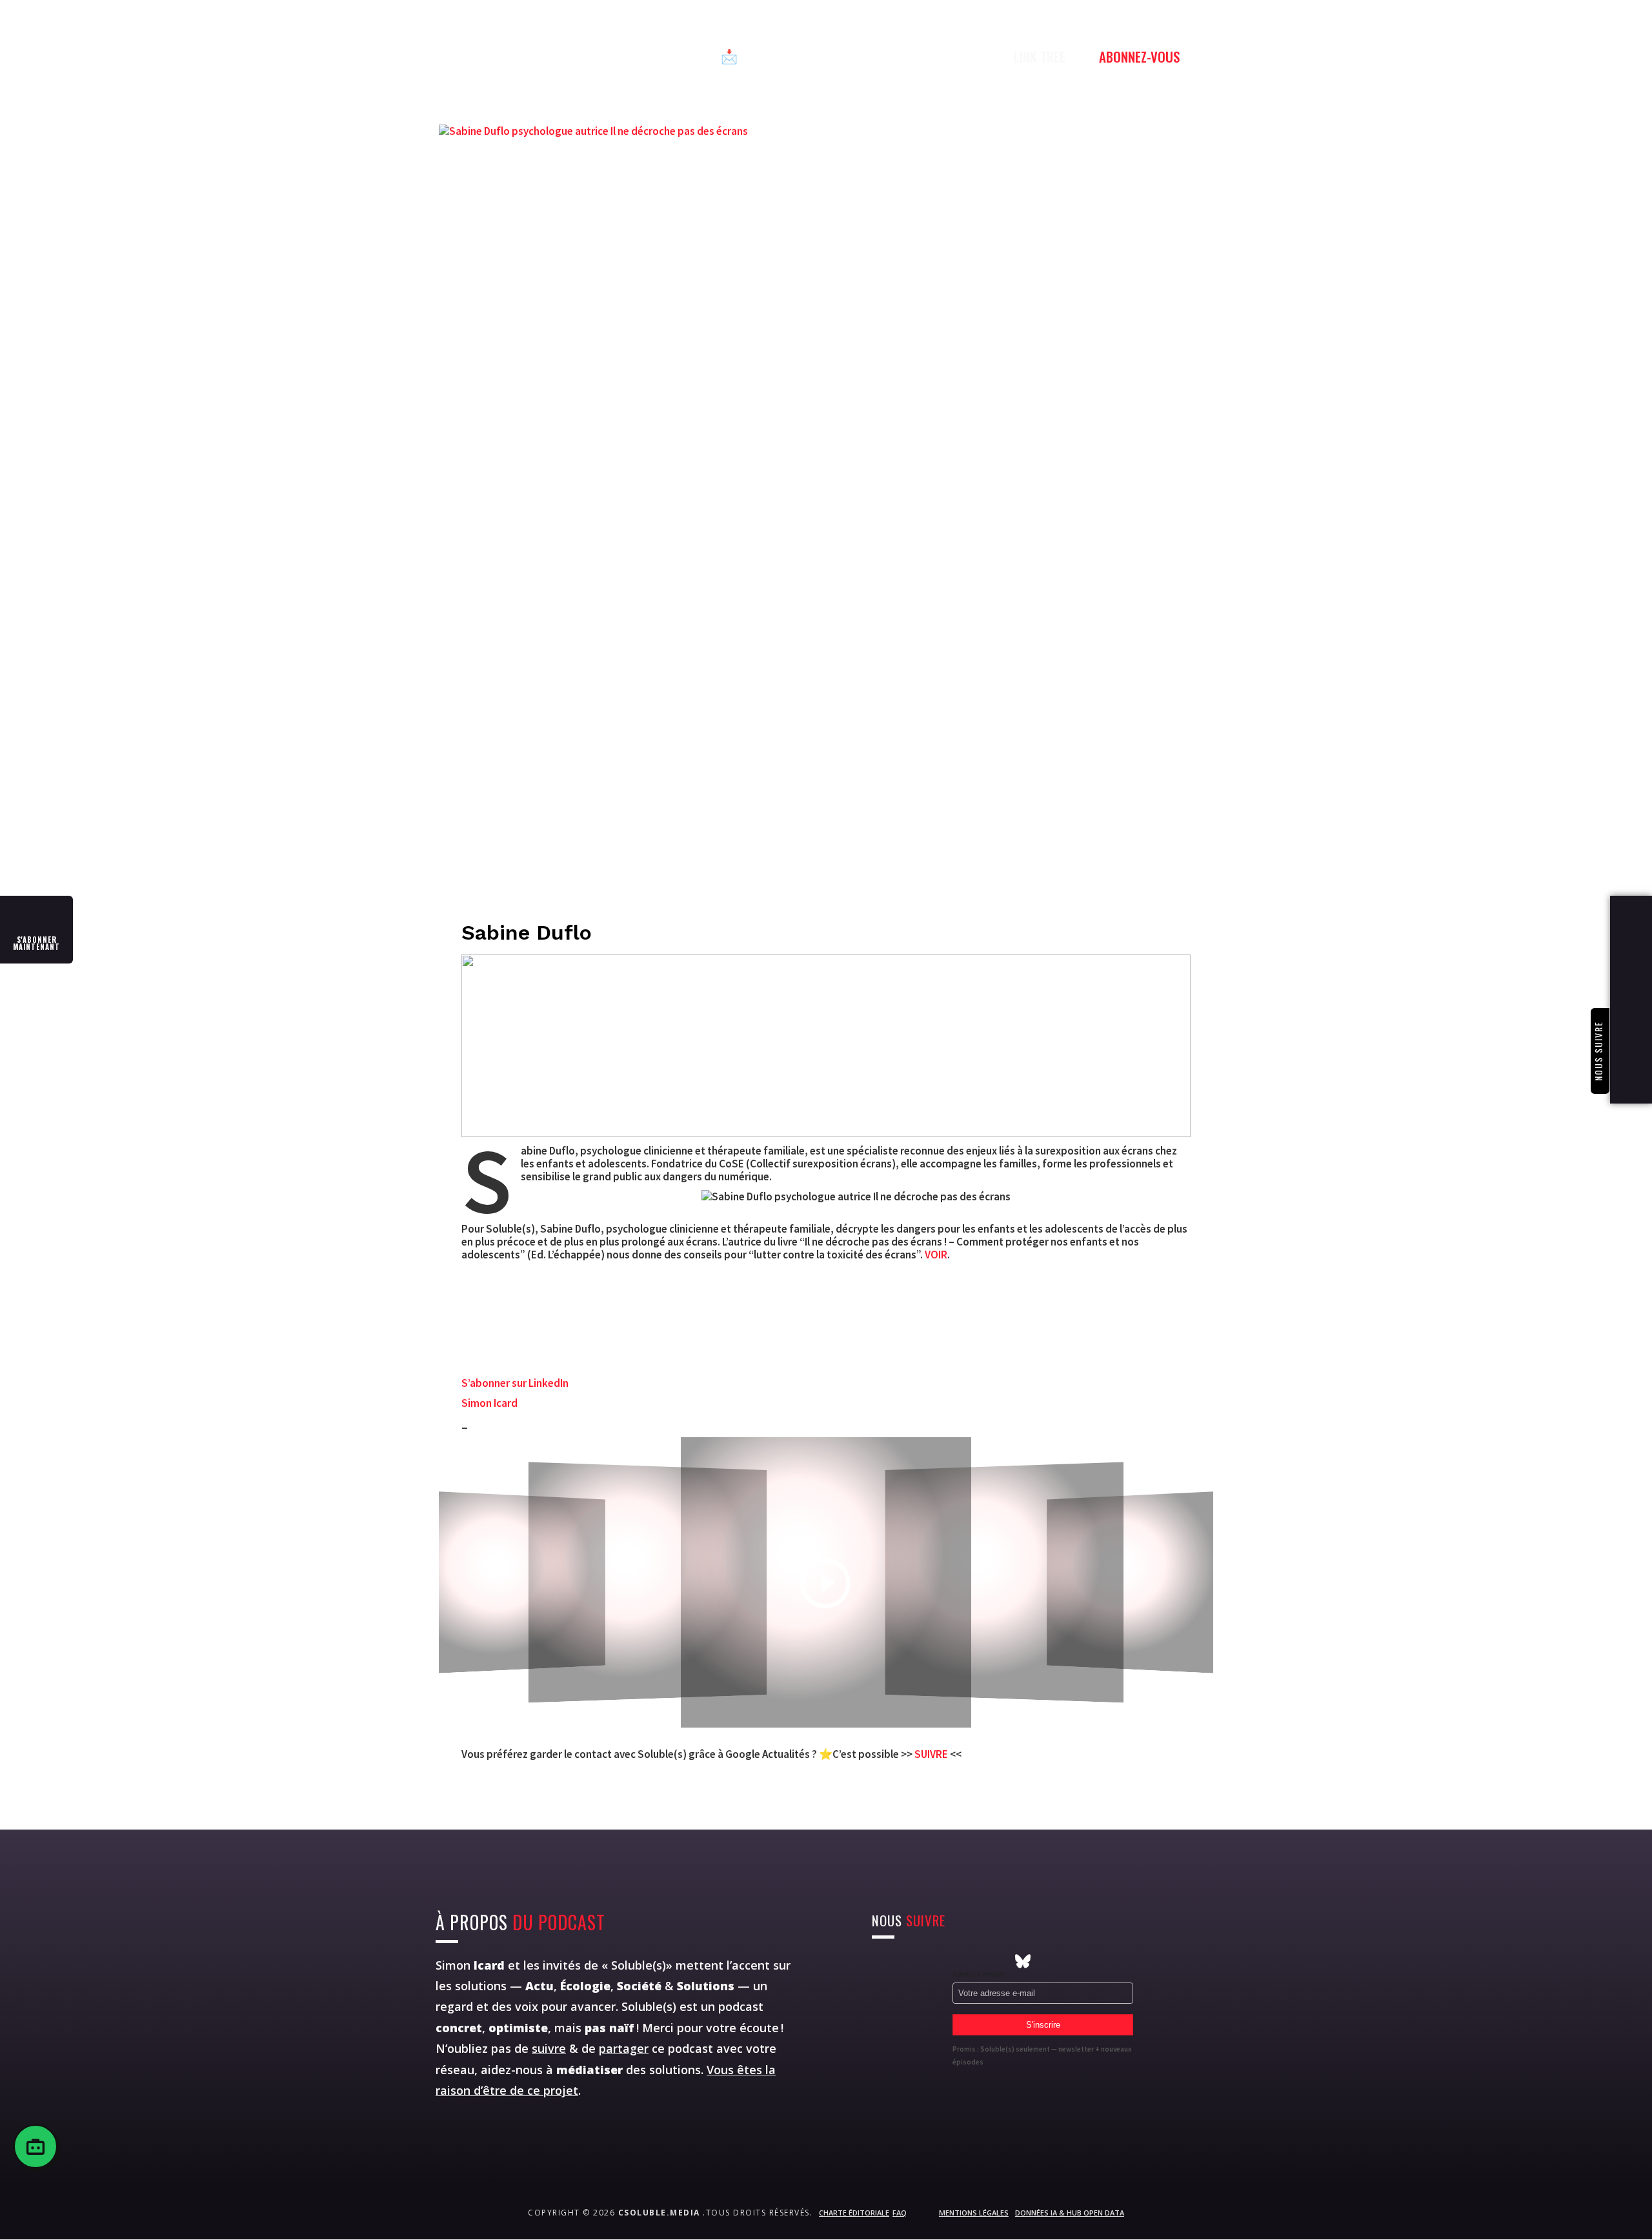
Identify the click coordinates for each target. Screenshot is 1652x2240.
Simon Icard (489, 1403)
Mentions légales (974, 2213)
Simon (470, 1965)
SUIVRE (932, 1754)
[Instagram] (880, 1961)
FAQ (900, 2213)
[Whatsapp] (951, 1961)
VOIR (936, 1255)
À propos (880, 56)
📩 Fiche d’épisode (775, 56)
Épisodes (555, 56)
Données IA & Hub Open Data (1070, 2213)
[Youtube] (927, 1961)
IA (688, 56)
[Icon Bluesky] (1023, 1961)
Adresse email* (979, 1974)
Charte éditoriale (854, 2213)
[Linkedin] (975, 1961)
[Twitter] (903, 1961)
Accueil (482, 56)
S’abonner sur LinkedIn (515, 1383)
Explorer (631, 56)
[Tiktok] (999, 1961)
